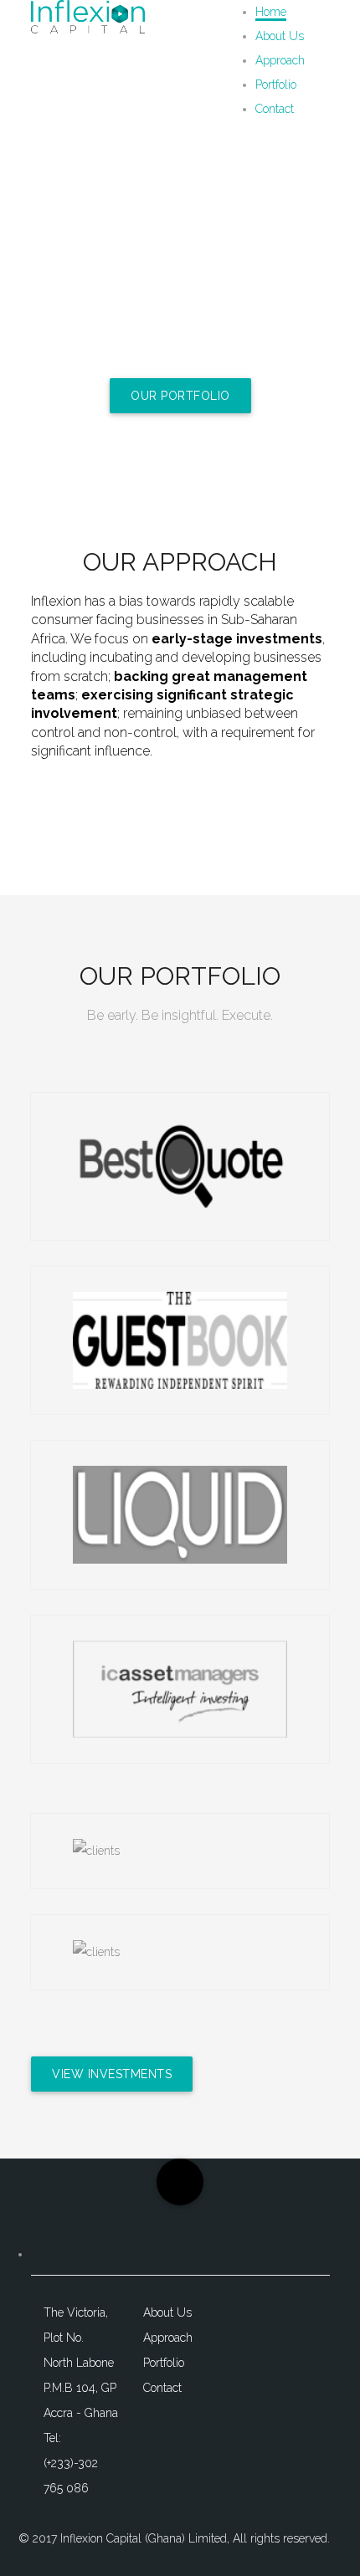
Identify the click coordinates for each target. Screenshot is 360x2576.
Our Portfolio (180, 396)
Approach (280, 60)
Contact (275, 109)
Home (271, 12)
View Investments (112, 2074)
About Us (280, 36)
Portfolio (276, 85)
